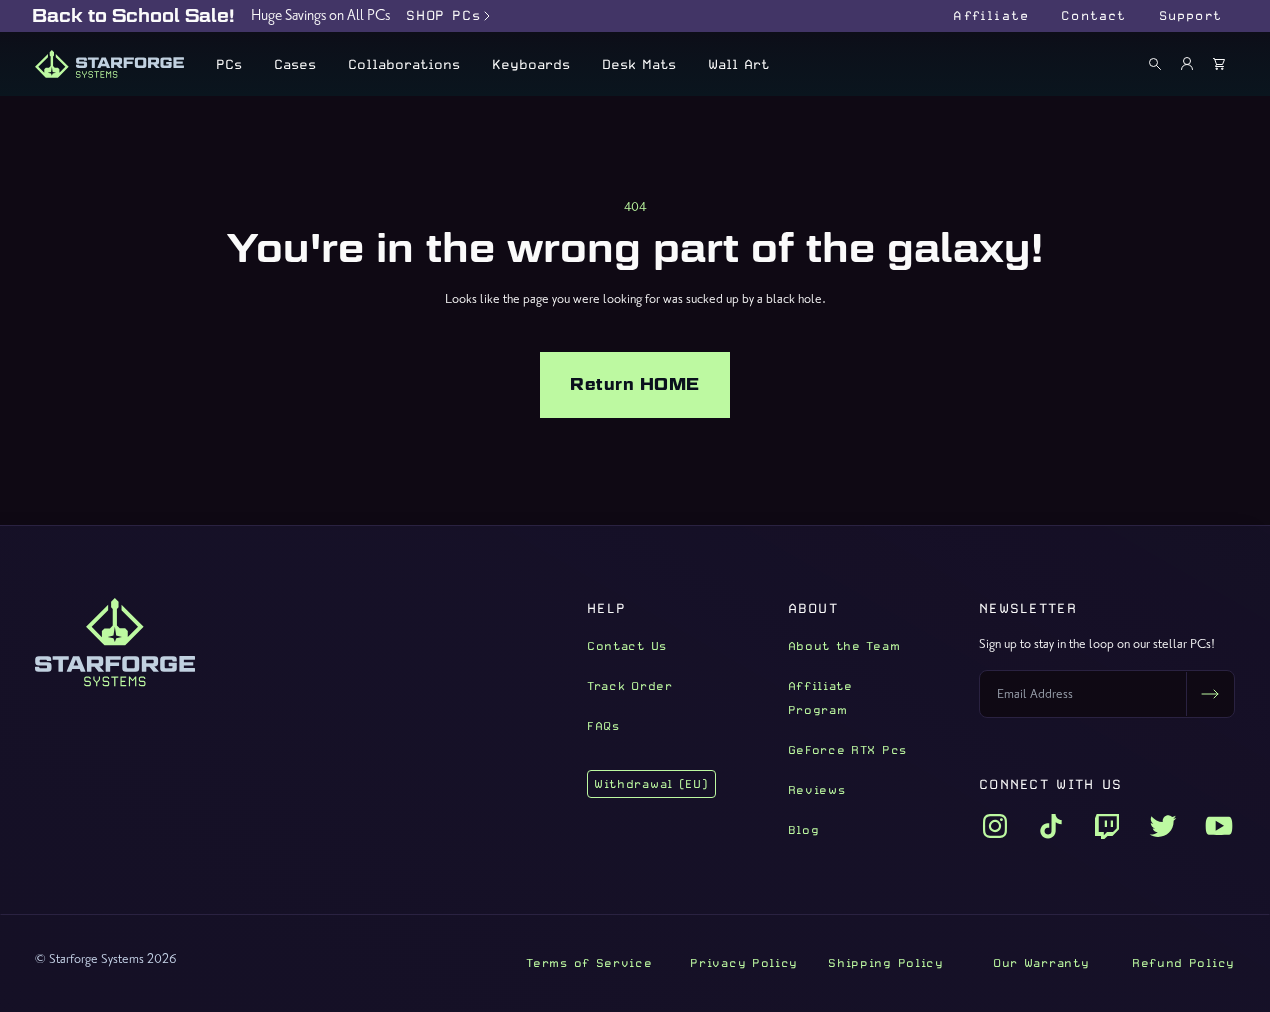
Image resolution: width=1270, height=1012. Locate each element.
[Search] (1155, 64)
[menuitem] (229, 64)
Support (1190, 15)
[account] (1187, 64)
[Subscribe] (1210, 694)
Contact (1093, 15)
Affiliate (991, 15)
